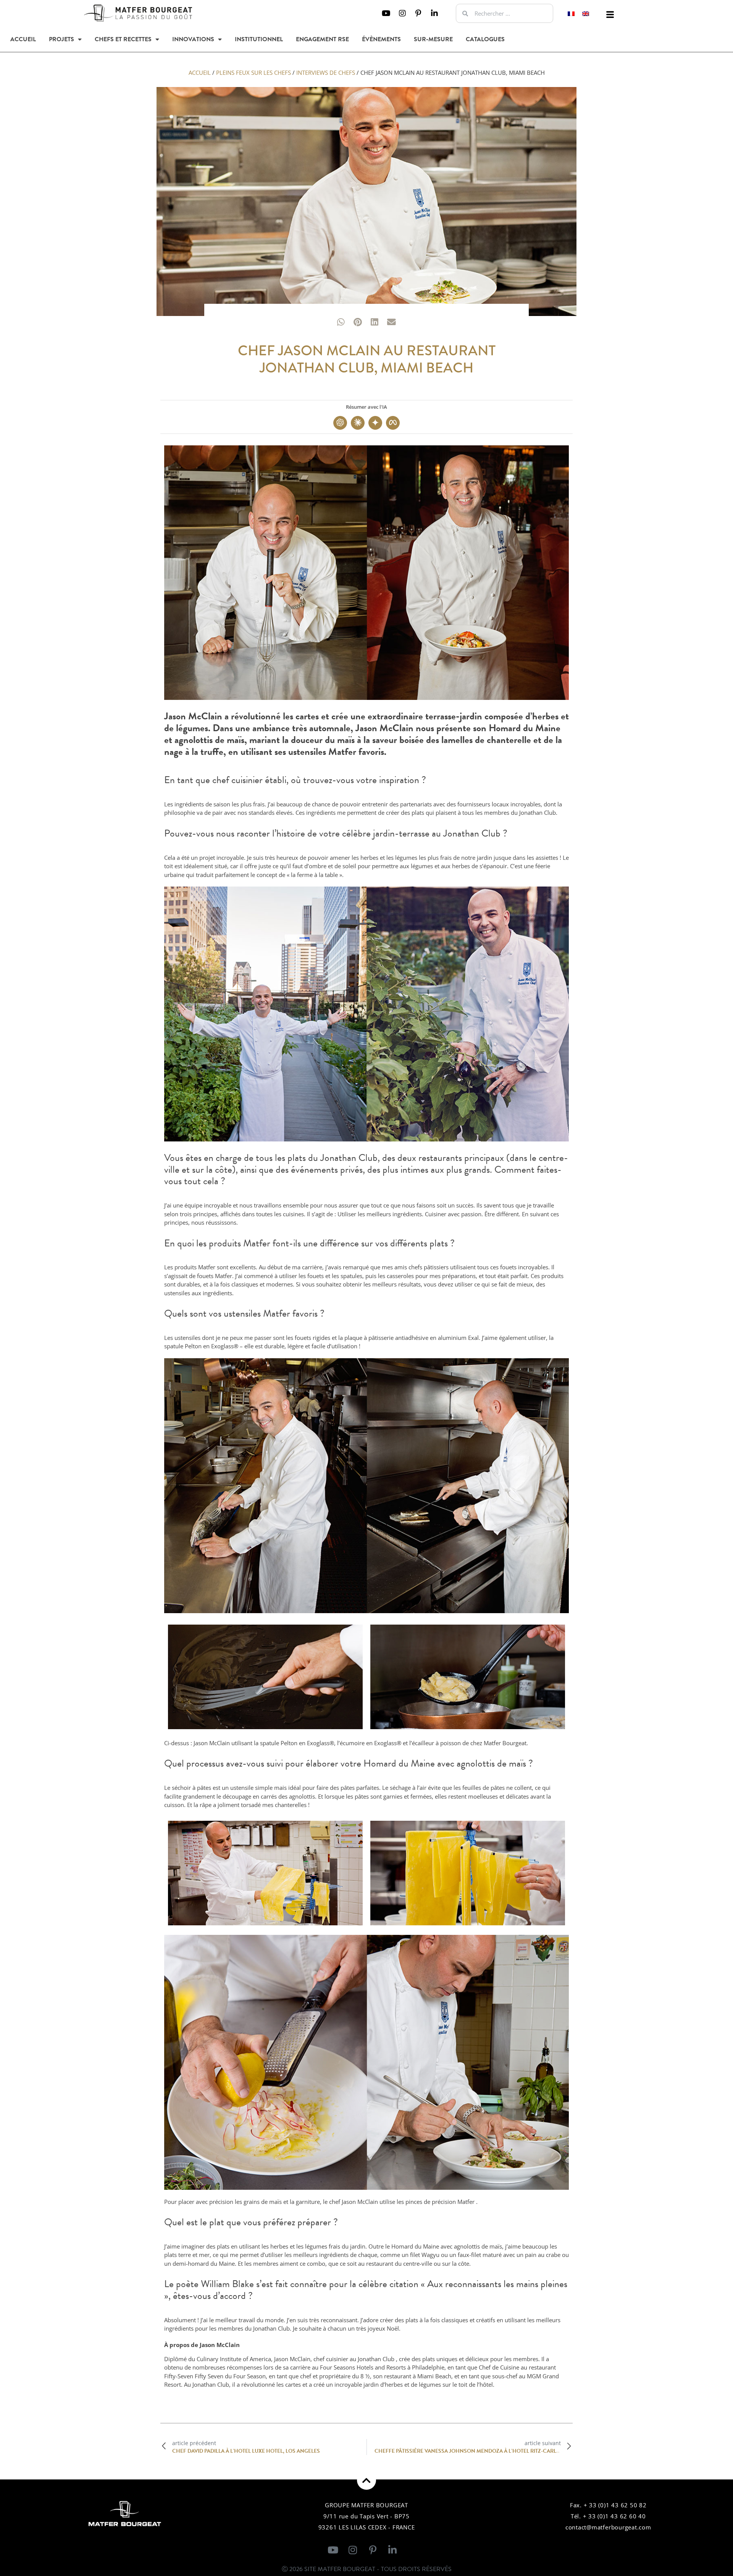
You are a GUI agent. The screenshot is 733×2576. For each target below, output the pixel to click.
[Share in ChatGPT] (340, 423)
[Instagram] (402, 13)
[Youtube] (386, 13)
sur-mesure (433, 39)
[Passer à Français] (571, 14)
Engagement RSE (322, 39)
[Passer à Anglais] (586, 14)
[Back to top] (366, 2480)
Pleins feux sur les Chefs (253, 73)
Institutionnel (259, 39)
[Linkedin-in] (434, 13)
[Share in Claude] (358, 423)
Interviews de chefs (326, 73)
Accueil (23, 39)
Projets (61, 39)
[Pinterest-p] (418, 13)
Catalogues (485, 39)
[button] (610, 15)
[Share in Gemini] (375, 423)
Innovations (193, 39)
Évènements (381, 39)
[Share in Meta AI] (393, 423)
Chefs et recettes (123, 39)
